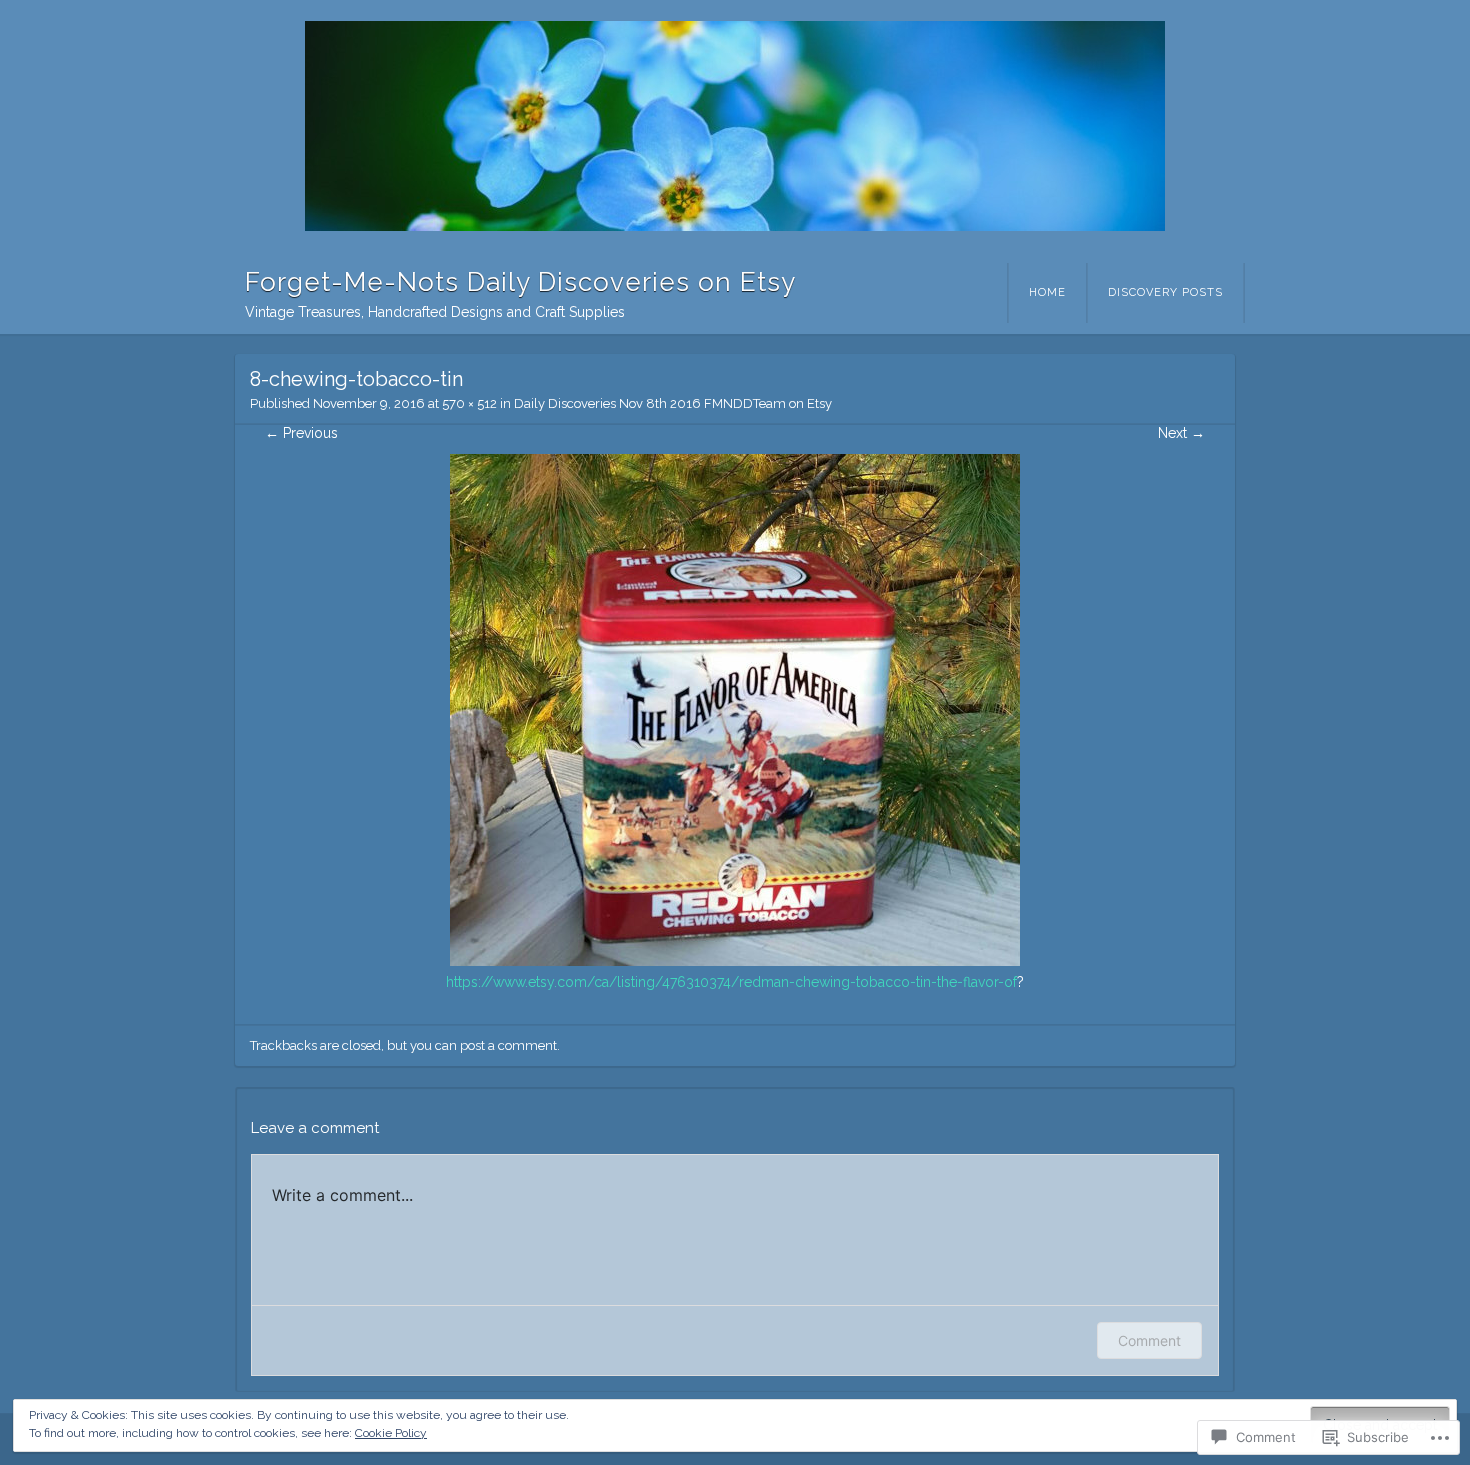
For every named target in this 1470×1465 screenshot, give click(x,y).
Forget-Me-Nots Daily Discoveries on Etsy (520, 282)
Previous (301, 433)
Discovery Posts (1165, 292)
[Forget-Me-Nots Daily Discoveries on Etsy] (735, 126)
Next (1181, 433)
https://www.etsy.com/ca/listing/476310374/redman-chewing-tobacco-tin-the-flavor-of (731, 982)
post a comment (508, 1045)
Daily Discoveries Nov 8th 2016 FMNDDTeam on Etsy (673, 403)
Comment (1149, 1340)
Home (1047, 292)
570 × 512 (469, 403)
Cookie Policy (391, 1433)
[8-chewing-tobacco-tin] (735, 961)
